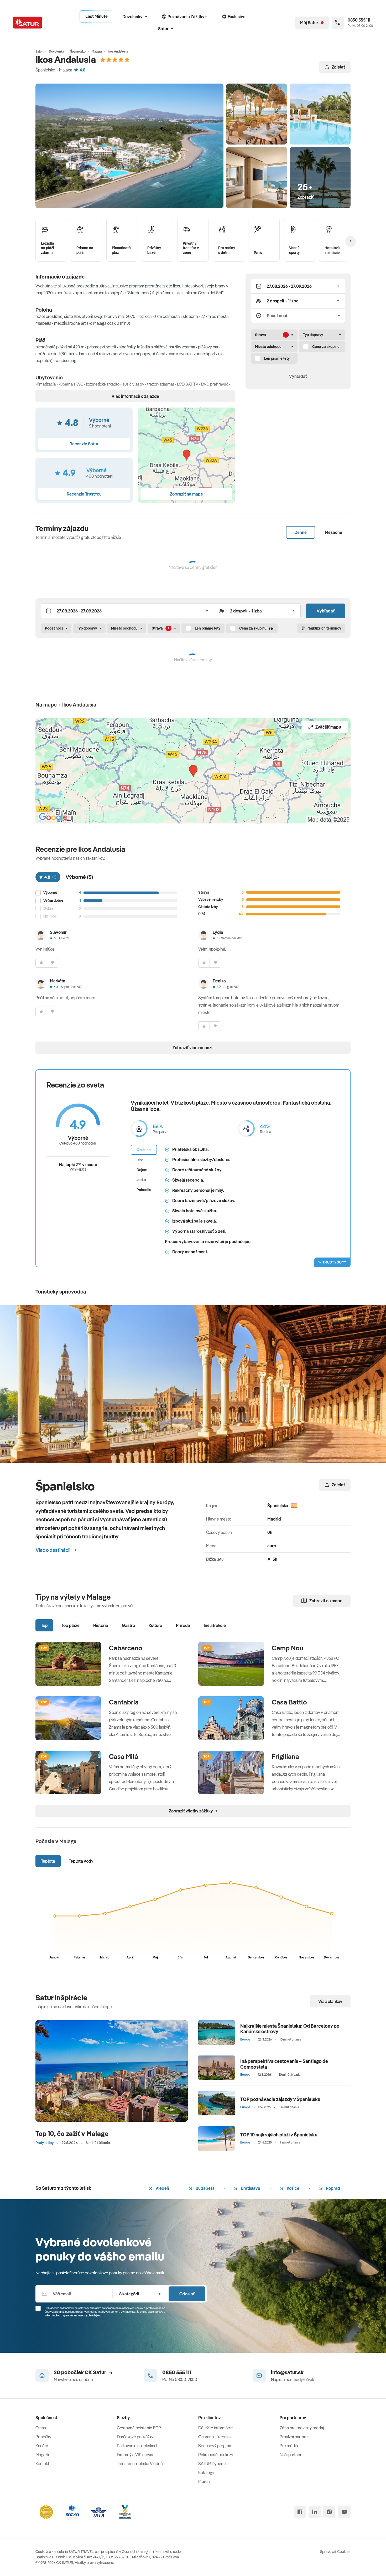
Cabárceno (126, 1648)
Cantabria (124, 1702)
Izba (140, 1160)
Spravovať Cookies (335, 2552)
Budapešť (205, 2188)
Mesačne (333, 532)
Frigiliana (285, 1756)
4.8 (82, 70)
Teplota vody (81, 1861)
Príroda (183, 1625)
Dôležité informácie (216, 2428)
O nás (41, 2428)
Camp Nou (288, 1648)
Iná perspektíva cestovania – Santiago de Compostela (284, 2064)
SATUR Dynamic (213, 2464)
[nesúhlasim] (53, 963)
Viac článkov (330, 2001)
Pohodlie (144, 1190)
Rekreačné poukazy (216, 2455)
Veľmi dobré (53, 901)
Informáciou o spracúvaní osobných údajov (72, 2315)
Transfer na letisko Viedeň (140, 2464)
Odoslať (187, 2294)
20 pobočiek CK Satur (80, 2372)
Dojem (142, 1170)
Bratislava (250, 2188)
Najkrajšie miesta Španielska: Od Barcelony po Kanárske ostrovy (290, 2029)
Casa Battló (289, 1702)
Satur (163, 29)
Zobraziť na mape (326, 1601)
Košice (293, 2188)
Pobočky (43, 2437)
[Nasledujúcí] (351, 241)
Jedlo (141, 1180)
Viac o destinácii (53, 1550)
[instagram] (329, 2512)
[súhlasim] (41, 963)
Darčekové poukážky (135, 2437)
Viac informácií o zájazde (135, 396)
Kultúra (155, 1625)
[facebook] (300, 2512)
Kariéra (42, 2446)
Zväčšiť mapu (328, 727)
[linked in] (315, 2512)
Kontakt (42, 2464)
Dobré (48, 908)
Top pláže (71, 1625)
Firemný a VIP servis (135, 2455)
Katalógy (206, 2472)
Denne (301, 532)
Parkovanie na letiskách (138, 2446)
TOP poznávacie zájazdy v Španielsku (280, 2099)
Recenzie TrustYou (84, 494)
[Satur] (28, 23)
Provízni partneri (294, 2437)
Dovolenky (132, 17)
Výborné (50, 893)
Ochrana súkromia (214, 2437)
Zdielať (338, 67)
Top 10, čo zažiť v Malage (72, 2133)
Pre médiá (289, 2446)
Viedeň (162, 2188)
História (101, 1625)
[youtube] (344, 2512)
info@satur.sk (287, 2372)
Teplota (48, 1861)
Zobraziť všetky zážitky (191, 1811)
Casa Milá (124, 1756)
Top (44, 1625)
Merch (204, 2481)
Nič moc (50, 916)
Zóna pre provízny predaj (302, 2428)
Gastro (128, 1625)
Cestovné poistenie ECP (139, 2428)
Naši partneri (291, 2455)
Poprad (333, 2188)
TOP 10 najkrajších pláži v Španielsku (279, 2135)
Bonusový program (215, 2446)
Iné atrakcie (215, 1625)
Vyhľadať (298, 376)
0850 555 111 (177, 2372)
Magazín (43, 2455)
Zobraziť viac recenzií (193, 1048)
